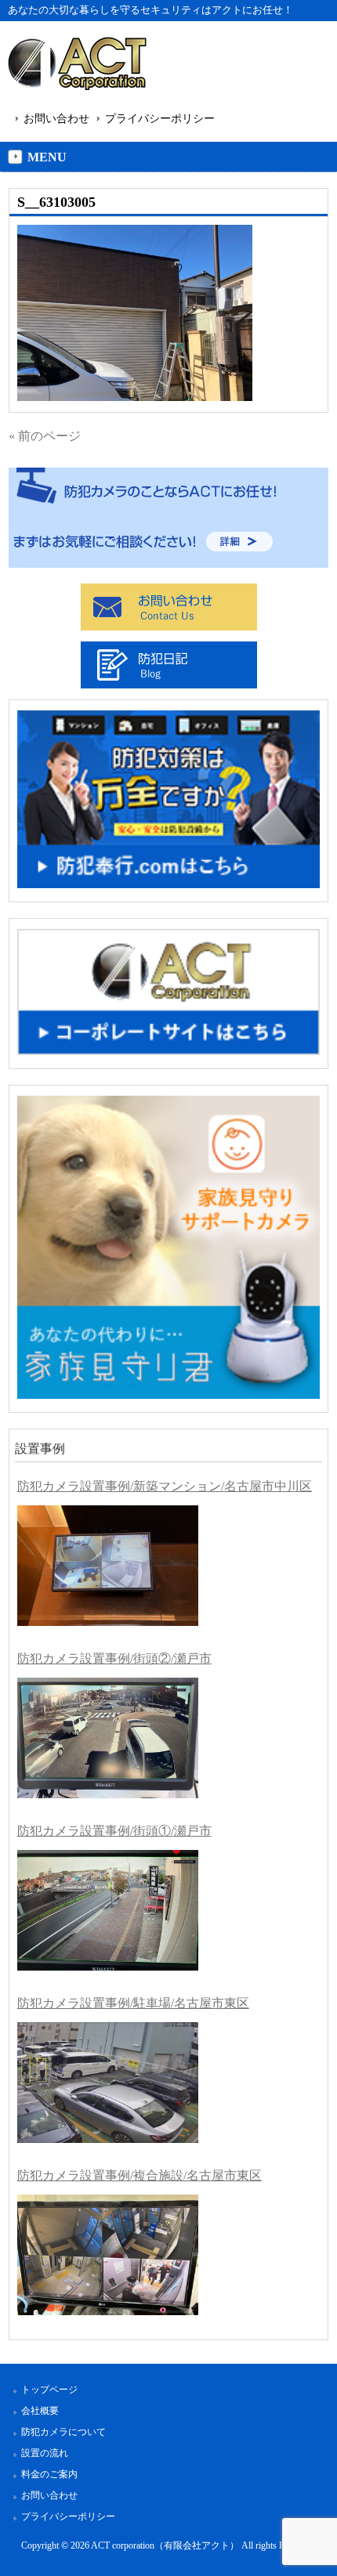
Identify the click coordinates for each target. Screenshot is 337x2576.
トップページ (49, 2390)
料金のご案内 (49, 2474)
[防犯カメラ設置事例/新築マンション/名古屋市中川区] (108, 1566)
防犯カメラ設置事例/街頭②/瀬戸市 (114, 1658)
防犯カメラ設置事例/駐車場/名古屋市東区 (133, 2003)
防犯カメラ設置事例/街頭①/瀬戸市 (114, 1831)
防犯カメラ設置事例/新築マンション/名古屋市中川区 (165, 1486)
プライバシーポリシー (160, 118)
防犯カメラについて (63, 2432)
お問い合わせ (56, 118)
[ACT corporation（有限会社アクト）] (77, 66)
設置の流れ (45, 2453)
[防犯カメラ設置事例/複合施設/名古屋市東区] (108, 2255)
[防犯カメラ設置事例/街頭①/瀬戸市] (108, 1910)
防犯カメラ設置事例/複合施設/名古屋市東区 (140, 2175)
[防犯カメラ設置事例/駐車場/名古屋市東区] (108, 2083)
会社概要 (40, 2411)
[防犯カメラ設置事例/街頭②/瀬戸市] (108, 1738)
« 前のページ (45, 436)
